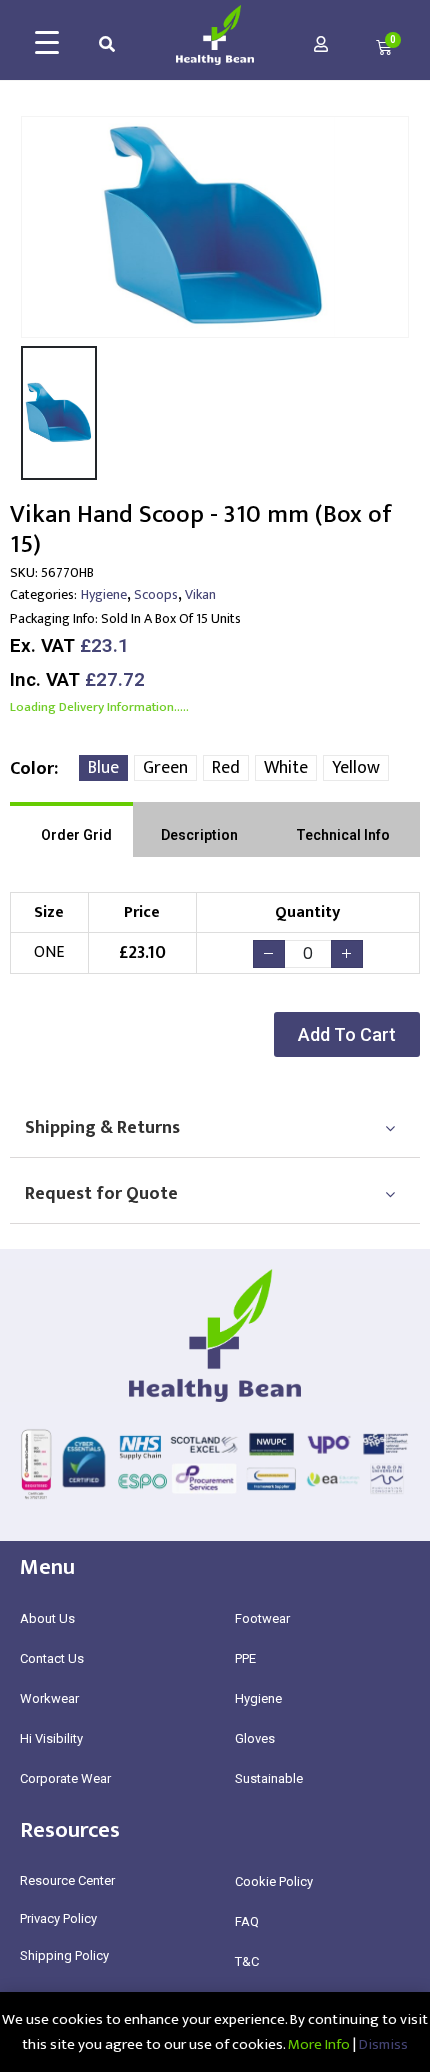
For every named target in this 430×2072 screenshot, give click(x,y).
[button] (347, 1034)
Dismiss (383, 2044)
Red (226, 768)
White (286, 768)
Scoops (156, 594)
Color (32, 769)
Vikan (200, 594)
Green (165, 768)
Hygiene (104, 594)
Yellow (356, 768)
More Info (319, 2044)
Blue (103, 768)
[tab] (71, 829)
